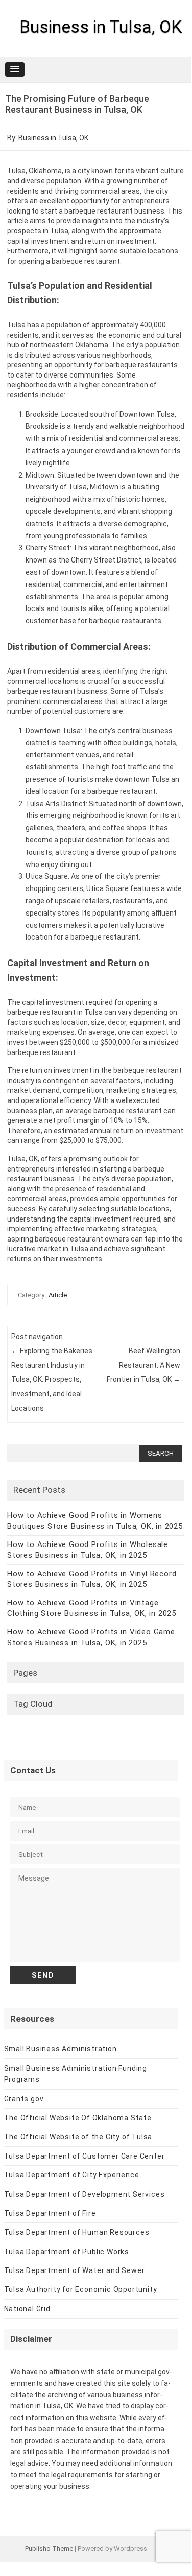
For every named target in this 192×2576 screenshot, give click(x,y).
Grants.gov (24, 2099)
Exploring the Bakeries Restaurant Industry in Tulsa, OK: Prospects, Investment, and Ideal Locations (52, 1379)
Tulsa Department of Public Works (67, 2252)
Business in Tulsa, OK (101, 27)
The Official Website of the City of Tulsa (78, 2137)
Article (58, 1295)
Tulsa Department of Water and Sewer (75, 2270)
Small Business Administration (61, 2049)
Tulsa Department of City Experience (72, 2175)
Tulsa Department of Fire (50, 2213)
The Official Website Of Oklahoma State (78, 2118)
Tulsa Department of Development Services (85, 2194)
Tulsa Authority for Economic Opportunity (81, 2289)
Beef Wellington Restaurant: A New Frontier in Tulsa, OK (143, 1365)
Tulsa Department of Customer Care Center (85, 2156)
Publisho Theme (49, 2549)
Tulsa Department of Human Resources (77, 2232)
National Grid (27, 2309)
